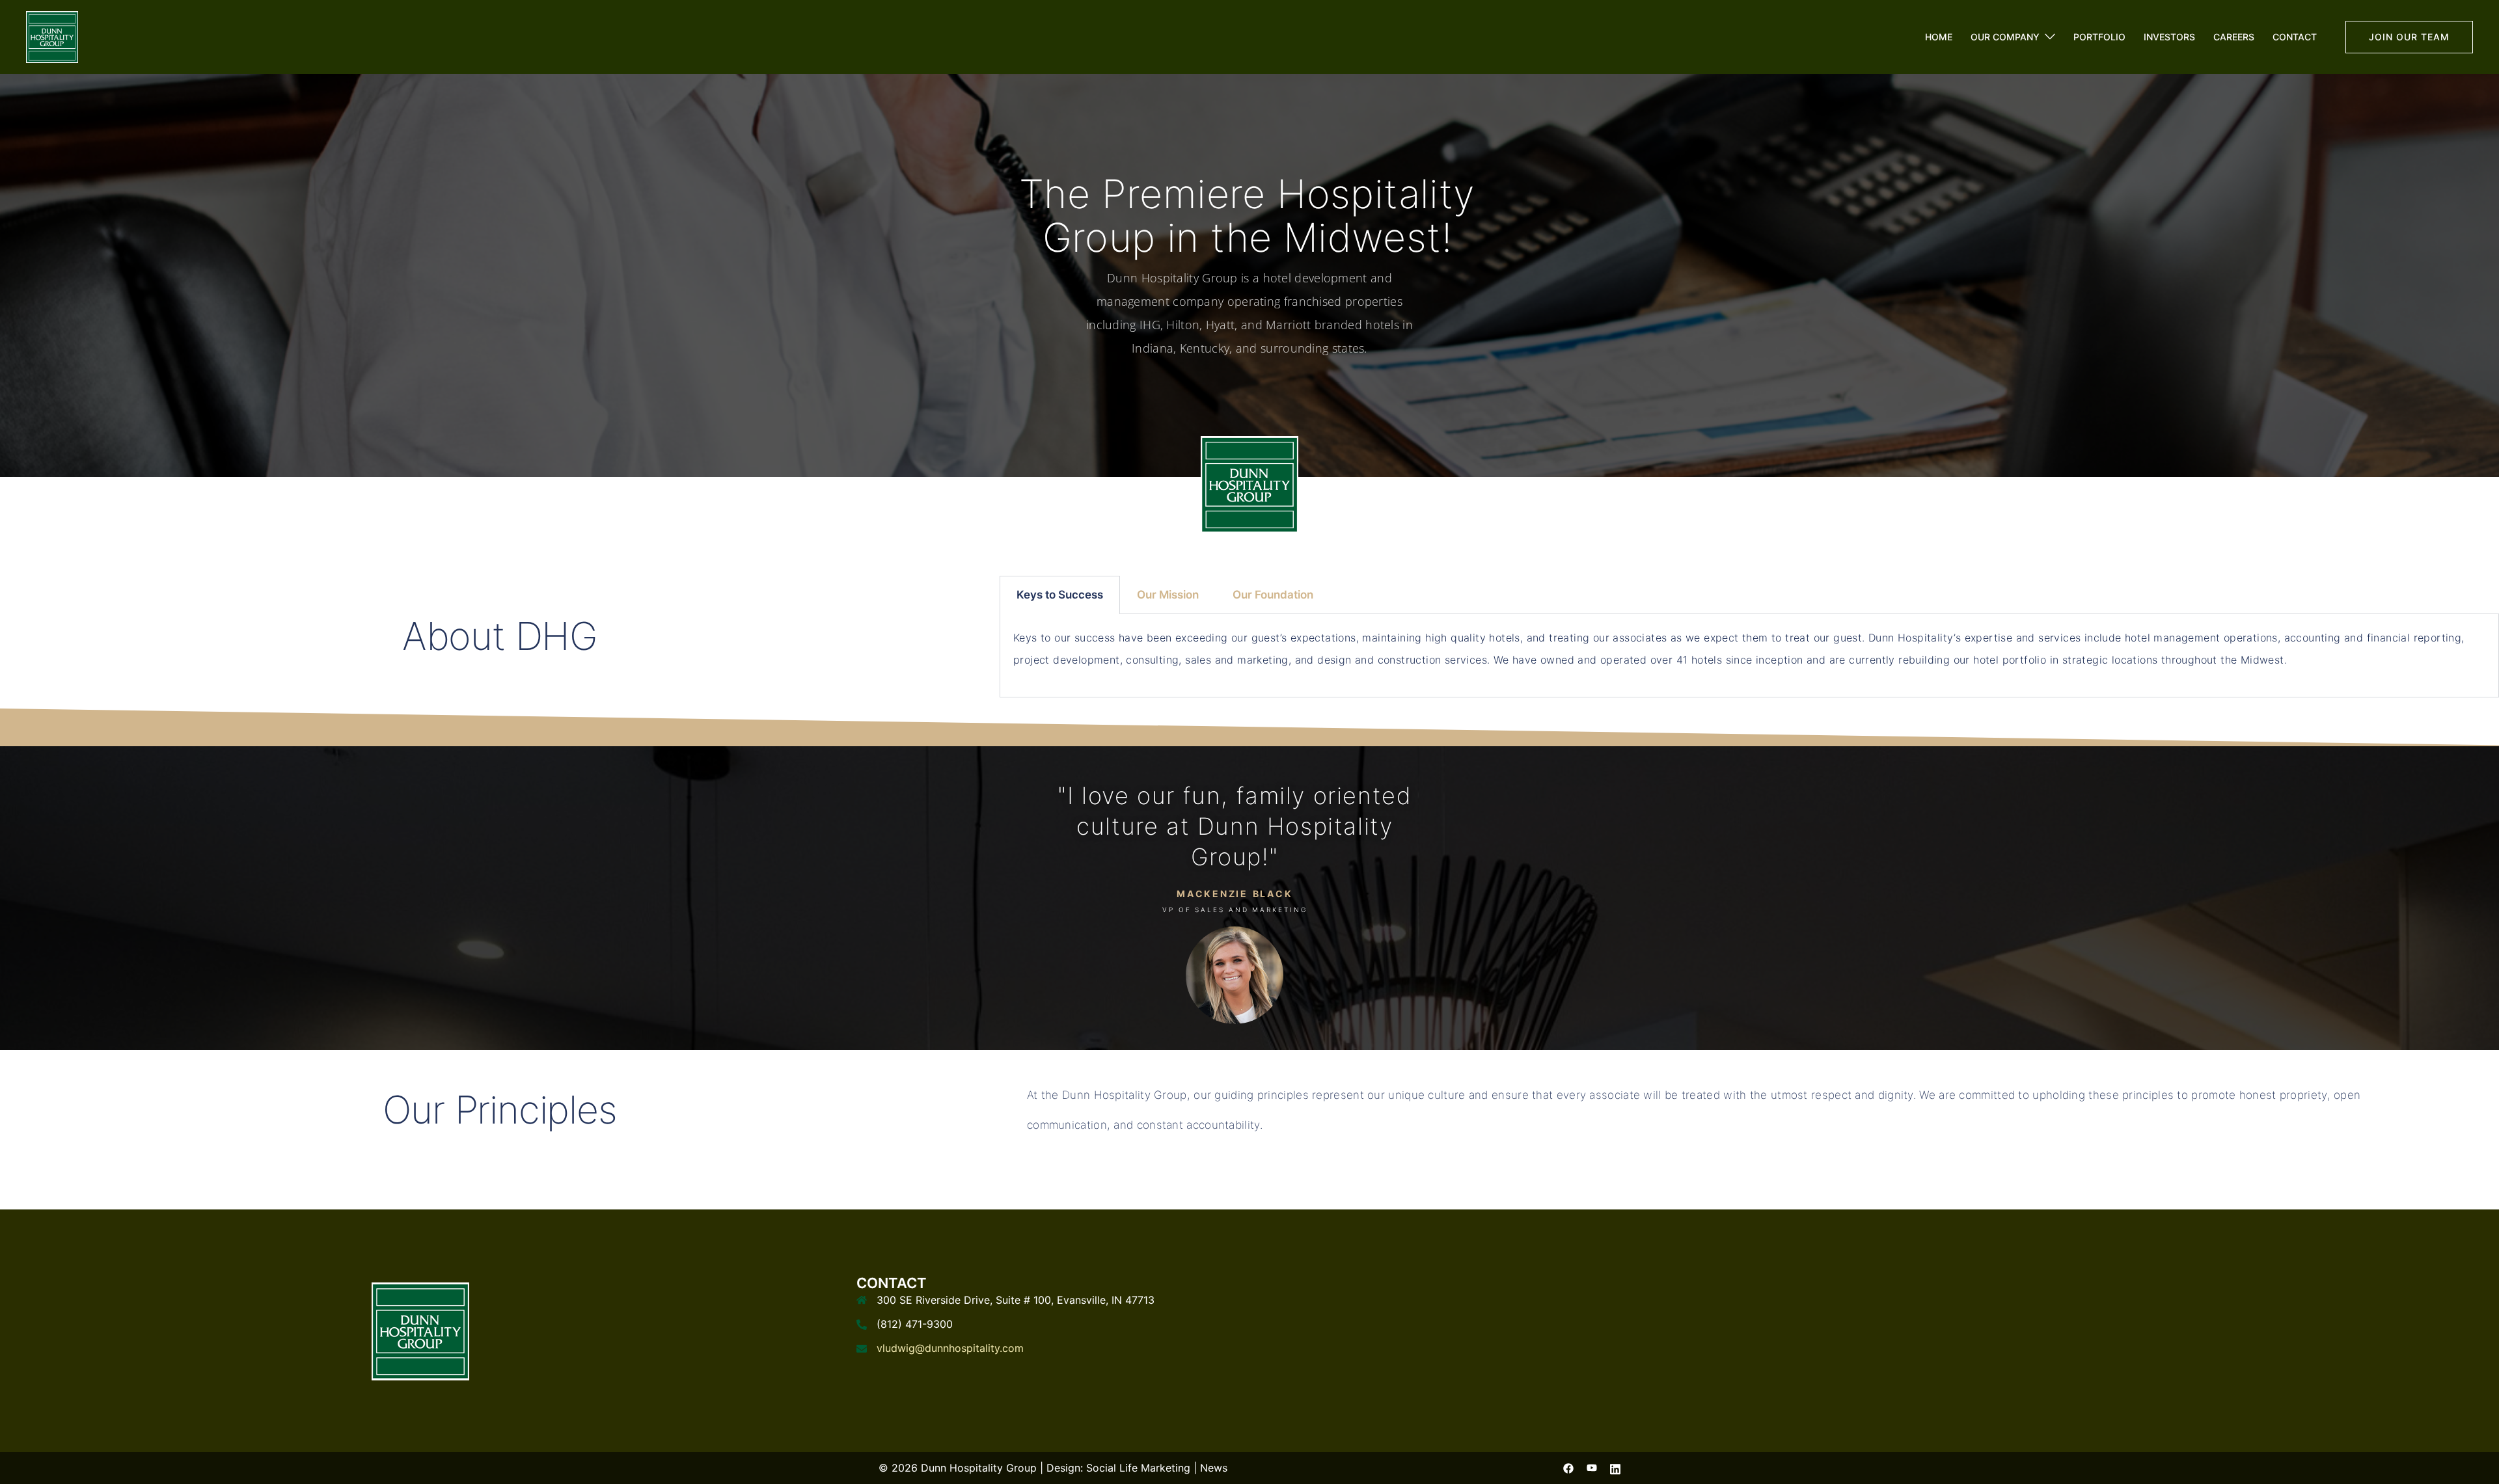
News (1214, 1468)
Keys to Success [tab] (1060, 595)
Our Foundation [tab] (1273, 595)
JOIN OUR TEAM (2409, 37)
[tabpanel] (1749, 656)
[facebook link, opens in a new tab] (1568, 1468)
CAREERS (2234, 37)
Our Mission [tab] (1168, 595)
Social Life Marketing (1138, 1468)
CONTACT (2295, 37)
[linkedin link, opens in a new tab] (1615, 1468)
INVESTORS (2169, 37)
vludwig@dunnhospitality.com (950, 1348)
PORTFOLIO (2099, 37)
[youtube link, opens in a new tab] (1592, 1468)
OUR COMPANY (2005, 37)
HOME (1939, 37)
